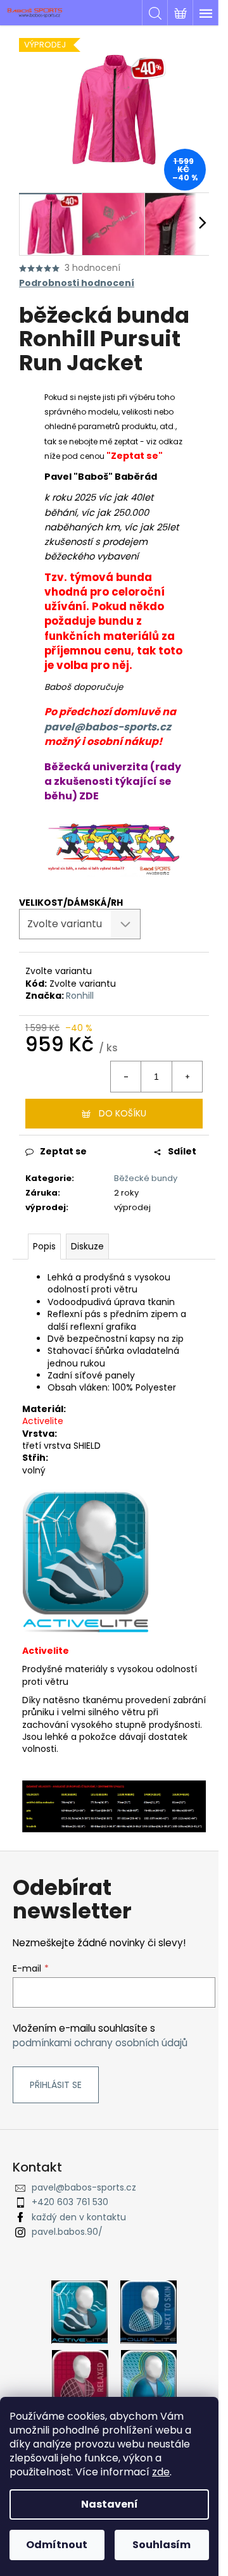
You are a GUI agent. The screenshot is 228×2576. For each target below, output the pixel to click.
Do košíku (123, 1113)
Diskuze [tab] (87, 1246)
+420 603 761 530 (70, 2202)
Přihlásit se (56, 2085)
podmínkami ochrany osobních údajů (100, 2043)
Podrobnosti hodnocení (77, 283)
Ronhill (80, 996)
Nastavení (110, 2504)
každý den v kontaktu (79, 2217)
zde (161, 2472)
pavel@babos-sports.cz (108, 727)
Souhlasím (161, 2545)
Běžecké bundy (146, 1178)
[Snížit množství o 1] (126, 1077)
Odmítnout (57, 2545)
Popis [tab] (44, 1246)
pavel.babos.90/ (67, 2232)
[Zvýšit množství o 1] (187, 1077)
